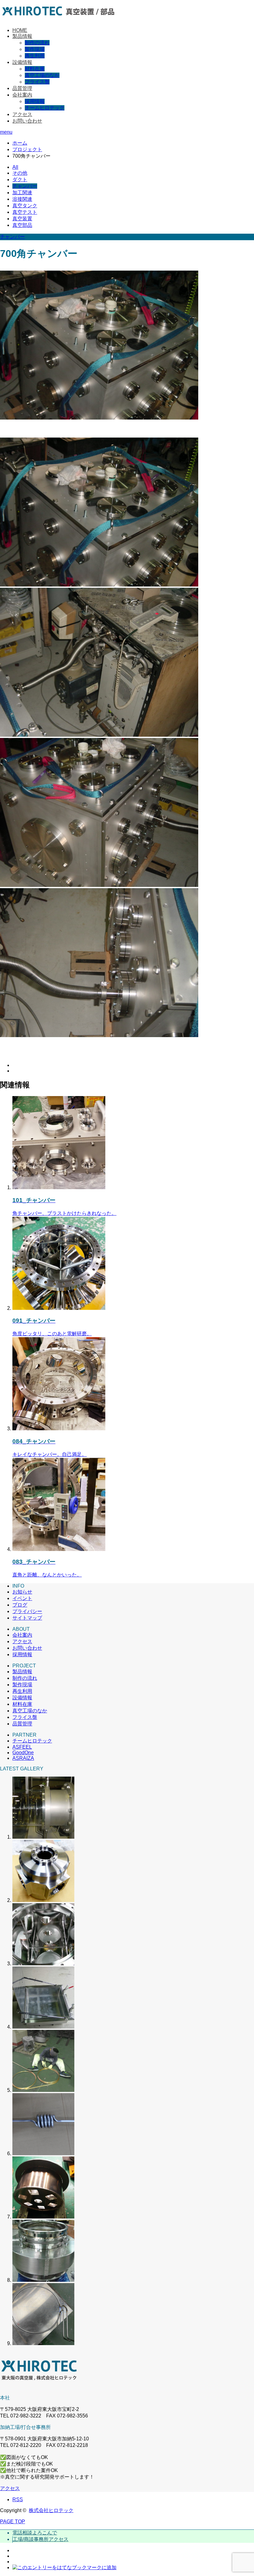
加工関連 (22, 193)
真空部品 (22, 225)
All (15, 167)
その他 (20, 173)
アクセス (22, 114)
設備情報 (22, 62)
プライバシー (27, 1611)
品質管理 (22, 88)
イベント (22, 1598)
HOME (20, 30)
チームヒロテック (45, 108)
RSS (18, 2500)
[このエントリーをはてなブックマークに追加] (64, 2567)
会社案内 (22, 95)
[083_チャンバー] (59, 1549)
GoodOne (23, 1753)
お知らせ (22, 1592)
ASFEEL (22, 1747)
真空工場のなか (42, 75)
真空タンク (25, 206)
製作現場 (35, 49)
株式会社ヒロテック (51, 2510)
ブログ (20, 1605)
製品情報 (22, 36)
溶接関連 (22, 199)
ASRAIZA (23, 1758)
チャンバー (25, 186)
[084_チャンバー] (59, 1429)
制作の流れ (37, 43)
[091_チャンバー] (59, 1308)
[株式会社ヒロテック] (63, 19)
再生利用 (35, 56)
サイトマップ (27, 1618)
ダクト (20, 180)
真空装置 (22, 219)
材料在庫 (35, 69)
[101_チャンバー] (59, 1187)
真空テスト (25, 212)
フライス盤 (37, 82)
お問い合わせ (27, 121)
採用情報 (35, 101)
